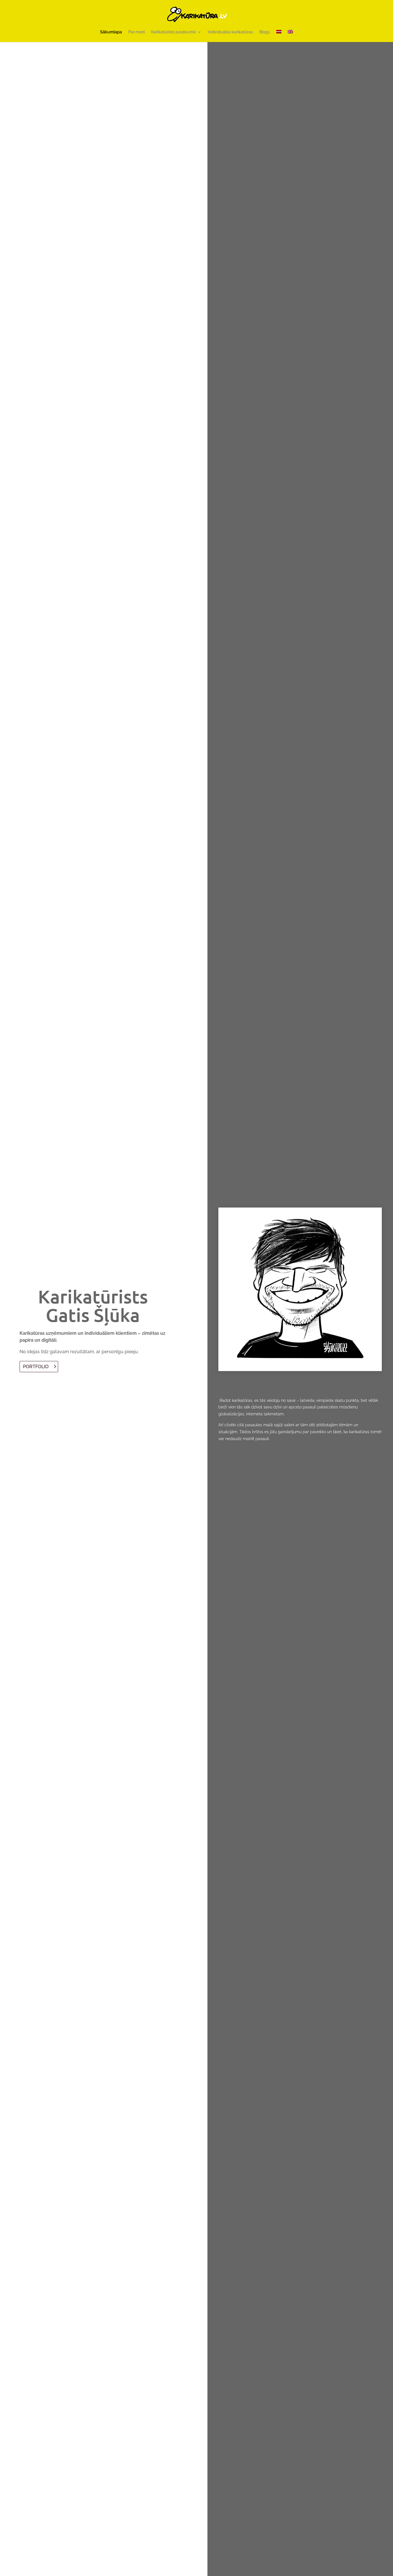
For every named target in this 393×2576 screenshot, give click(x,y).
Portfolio (36, 1367)
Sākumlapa (111, 32)
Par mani (137, 32)
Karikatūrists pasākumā (173, 32)
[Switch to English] (290, 36)
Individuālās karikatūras (230, 32)
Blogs (265, 32)
